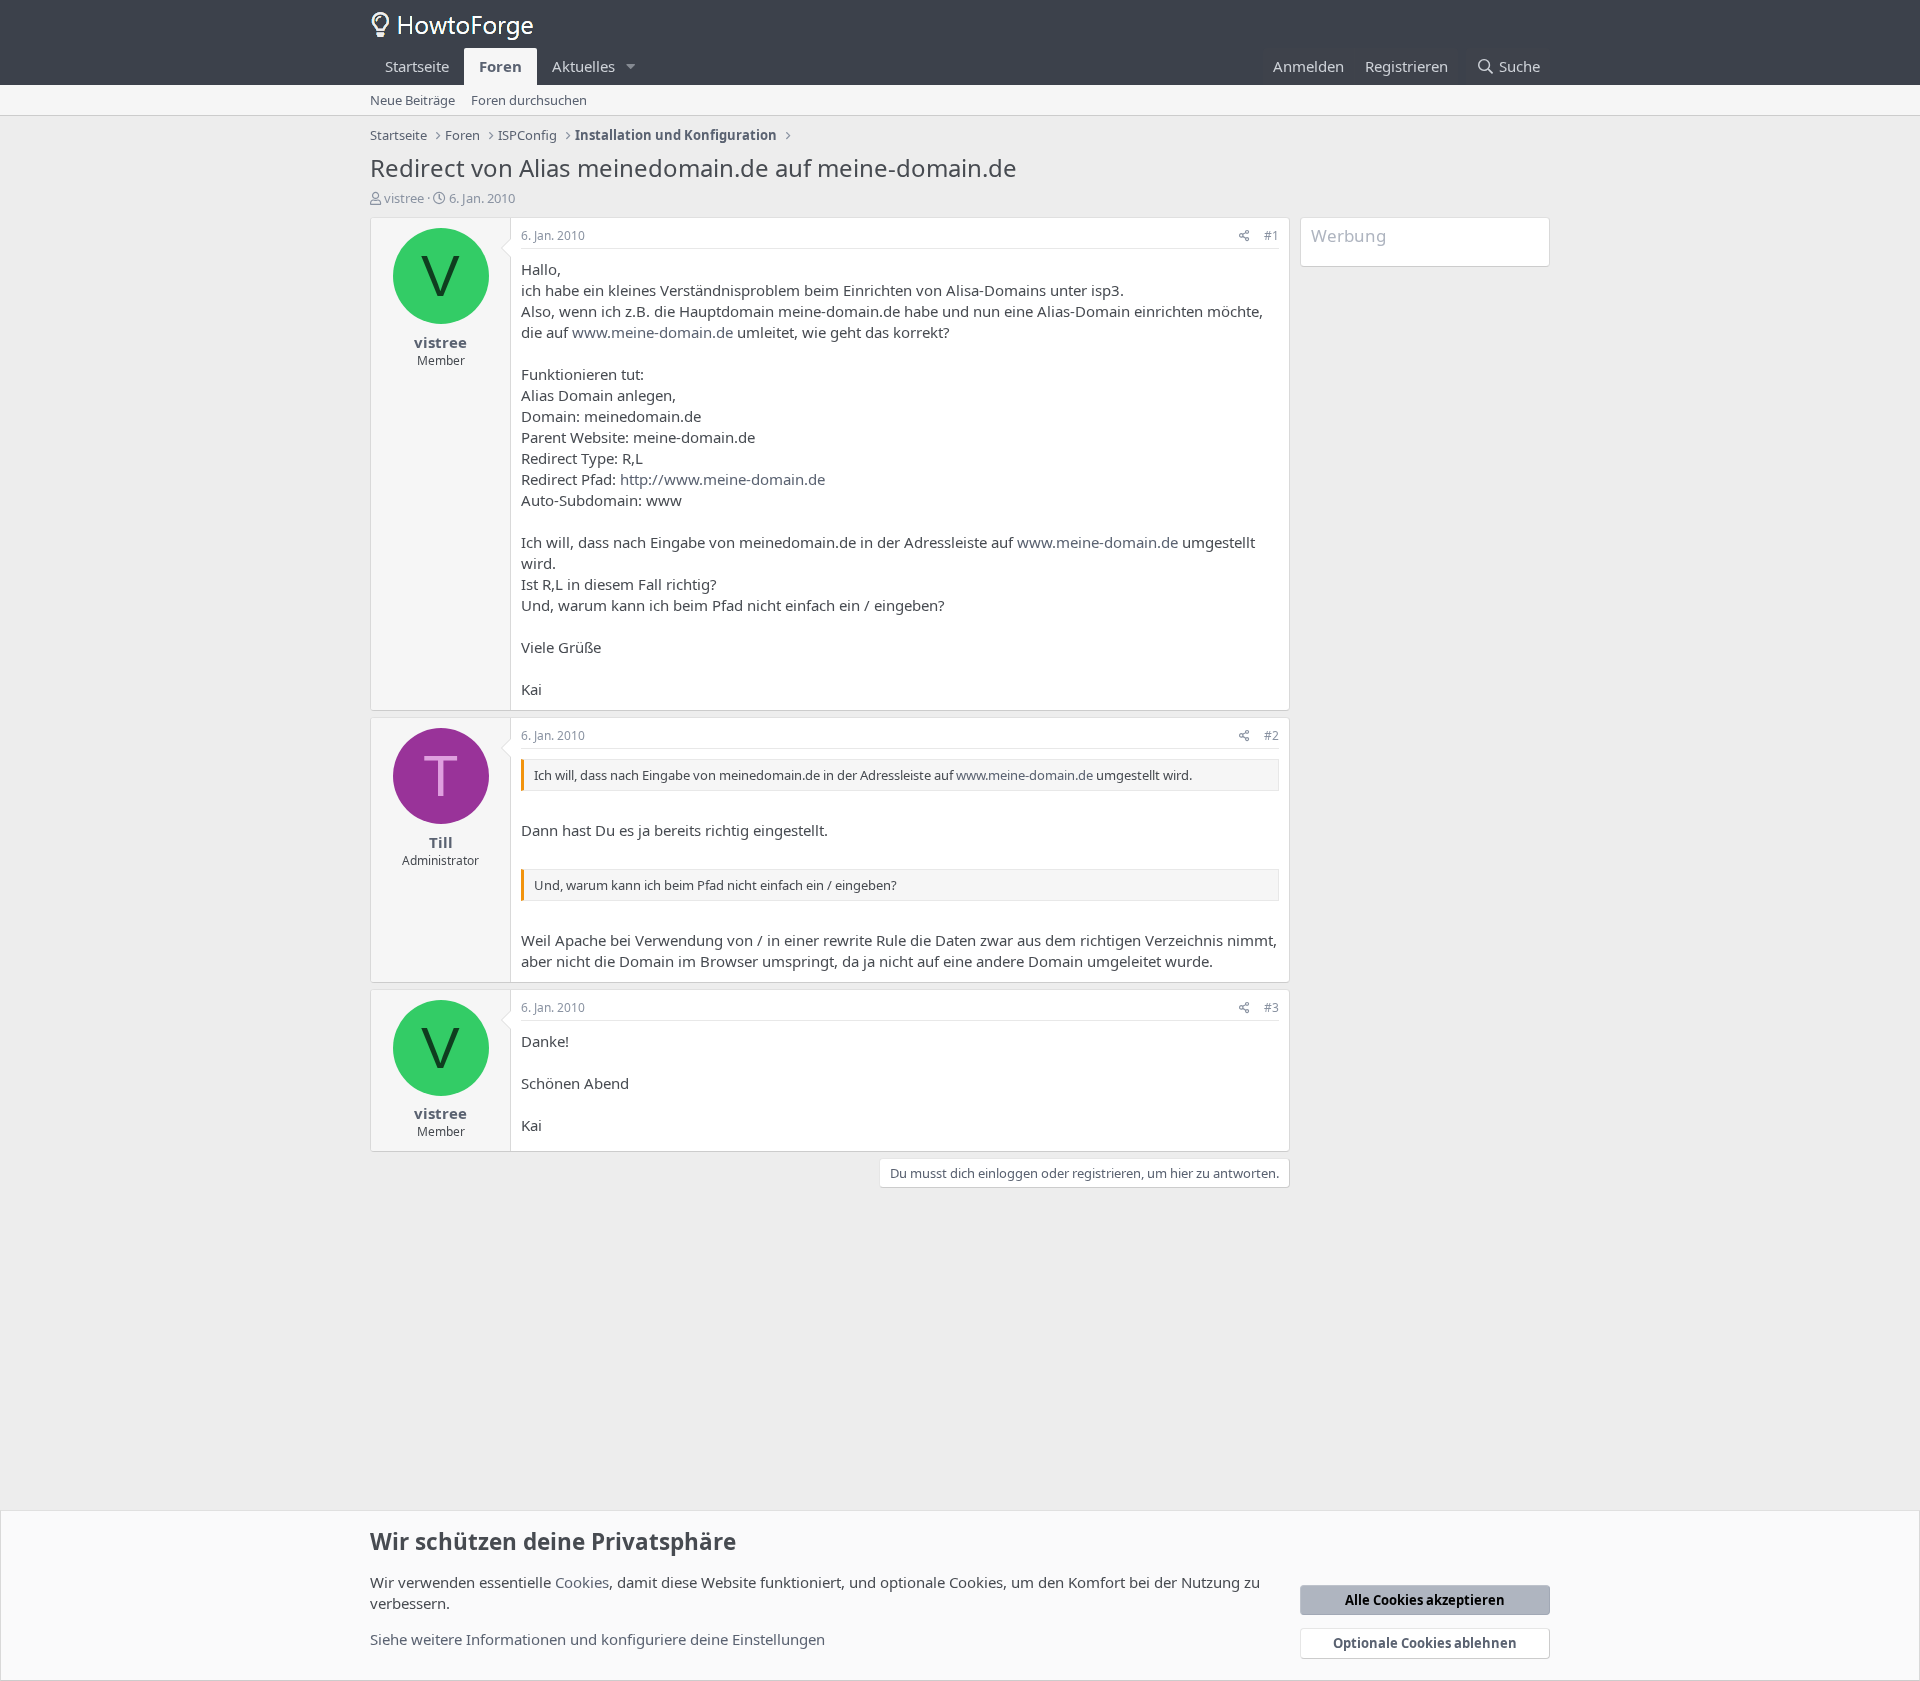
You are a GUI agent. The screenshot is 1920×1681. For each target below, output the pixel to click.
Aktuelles (583, 66)
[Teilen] (1244, 236)
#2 (1271, 735)
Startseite (417, 66)
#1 (1271, 235)
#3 (1271, 1007)
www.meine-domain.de (652, 332)
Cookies (582, 1582)
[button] (631, 66)
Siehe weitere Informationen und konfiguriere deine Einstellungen (597, 1639)
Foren (500, 66)
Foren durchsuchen (529, 100)
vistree (404, 198)
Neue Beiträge (412, 100)
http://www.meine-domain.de (722, 479)
